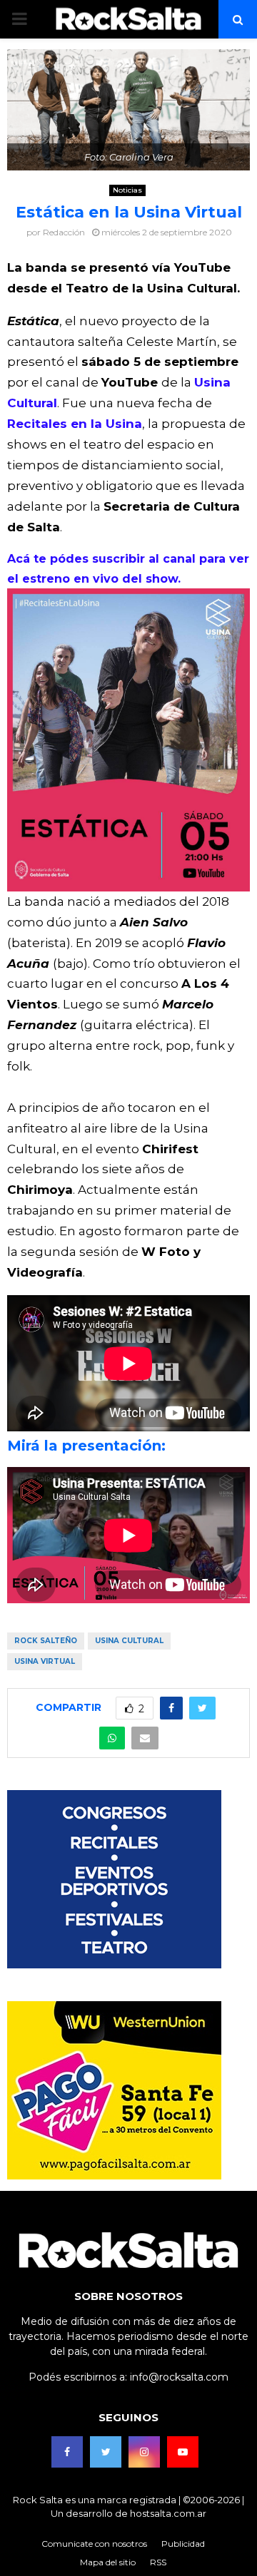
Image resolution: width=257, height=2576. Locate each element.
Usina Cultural (129, 1641)
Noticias (127, 190)
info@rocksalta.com (179, 2377)
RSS (158, 2562)
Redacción (64, 232)
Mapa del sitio (108, 2562)
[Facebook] (67, 2452)
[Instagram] (144, 2452)
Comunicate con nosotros (94, 2544)
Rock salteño (46, 1641)
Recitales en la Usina (75, 424)
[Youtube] (183, 2452)
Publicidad (183, 2544)
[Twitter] (106, 2452)
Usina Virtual (45, 1661)
